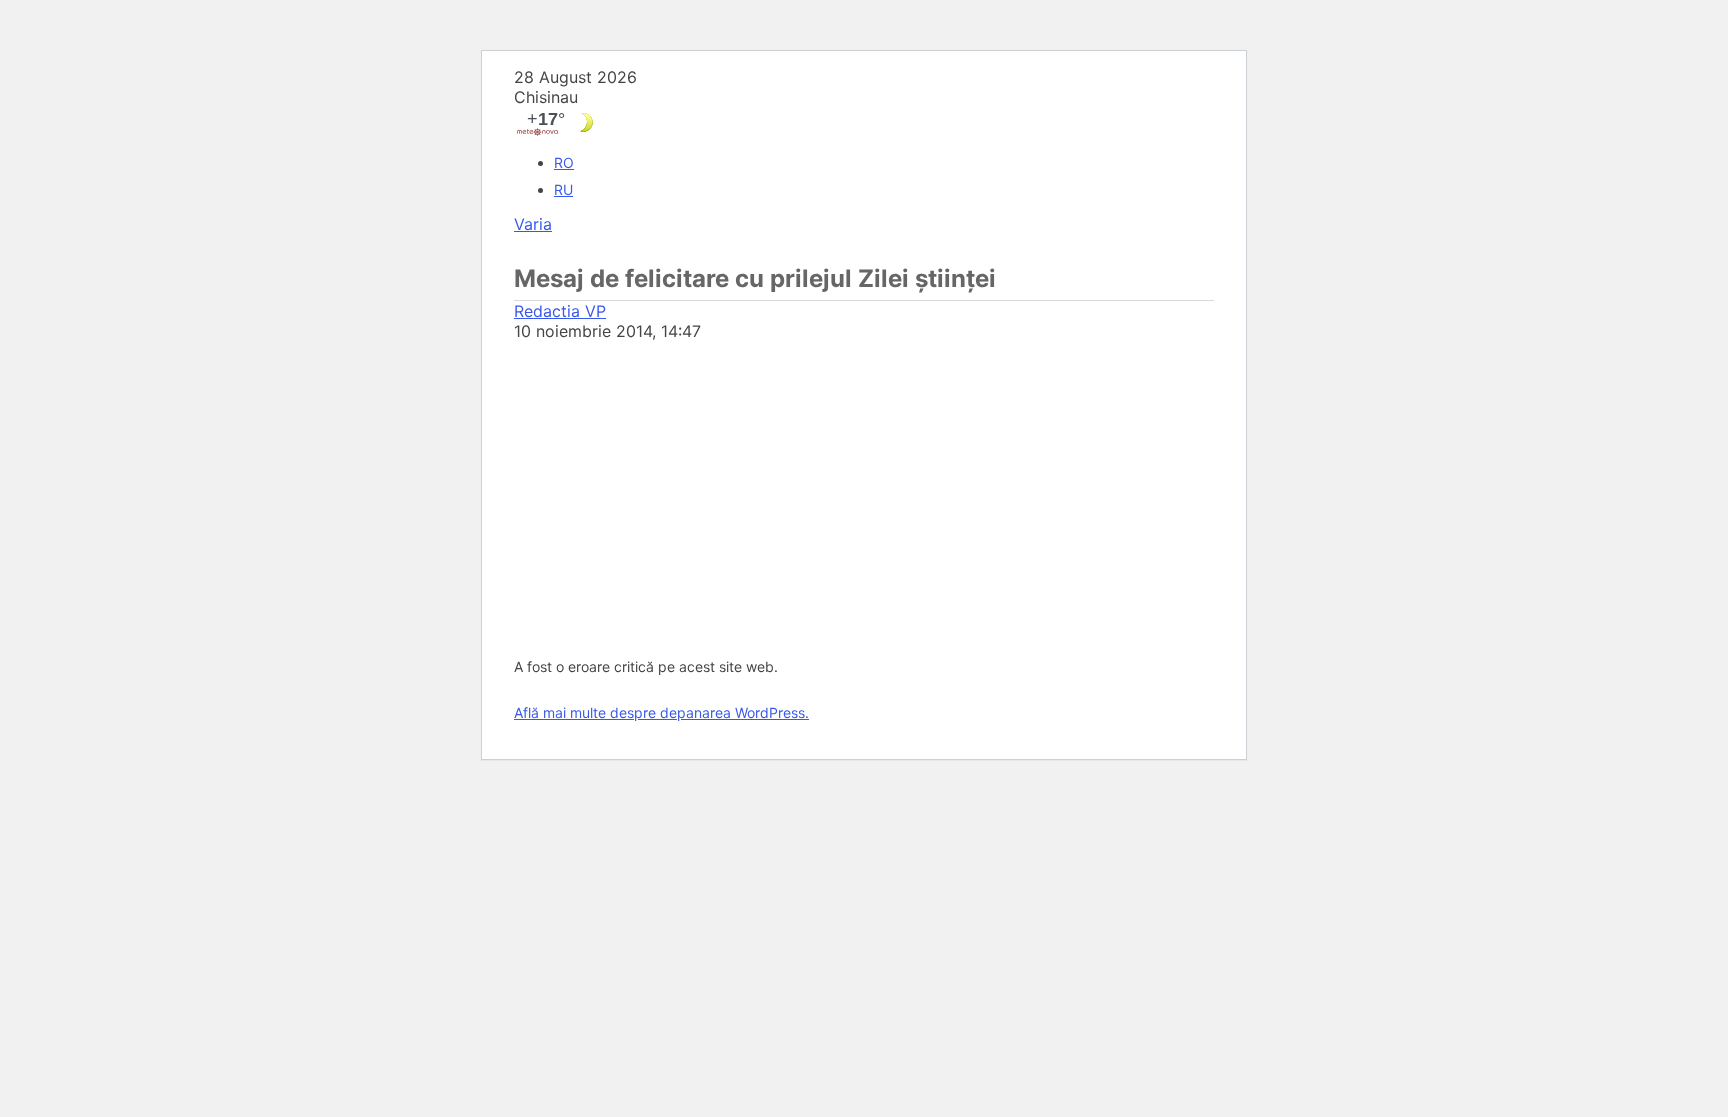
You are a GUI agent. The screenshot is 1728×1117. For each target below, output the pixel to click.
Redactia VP (560, 311)
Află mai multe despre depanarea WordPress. (661, 712)
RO (564, 162)
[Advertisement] (864, 491)
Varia (533, 224)
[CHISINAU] (864, 122)
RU (563, 189)
